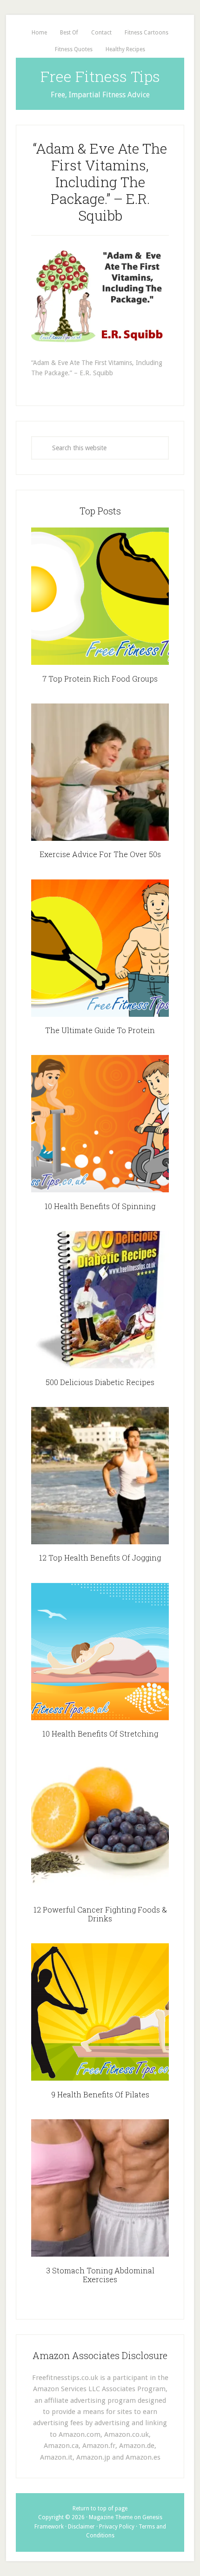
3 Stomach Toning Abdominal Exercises (100, 2275)
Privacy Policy (117, 2527)
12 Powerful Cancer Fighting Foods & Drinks (100, 1914)
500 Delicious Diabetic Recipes (100, 1382)
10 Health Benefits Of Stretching (100, 1734)
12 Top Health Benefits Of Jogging (100, 1558)
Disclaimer (81, 2527)
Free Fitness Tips (100, 76)
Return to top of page (100, 2508)
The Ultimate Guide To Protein (100, 1030)
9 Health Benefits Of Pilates (100, 2094)
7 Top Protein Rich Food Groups (100, 679)
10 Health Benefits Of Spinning (100, 1206)
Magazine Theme (111, 2517)
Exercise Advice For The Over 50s (100, 854)
